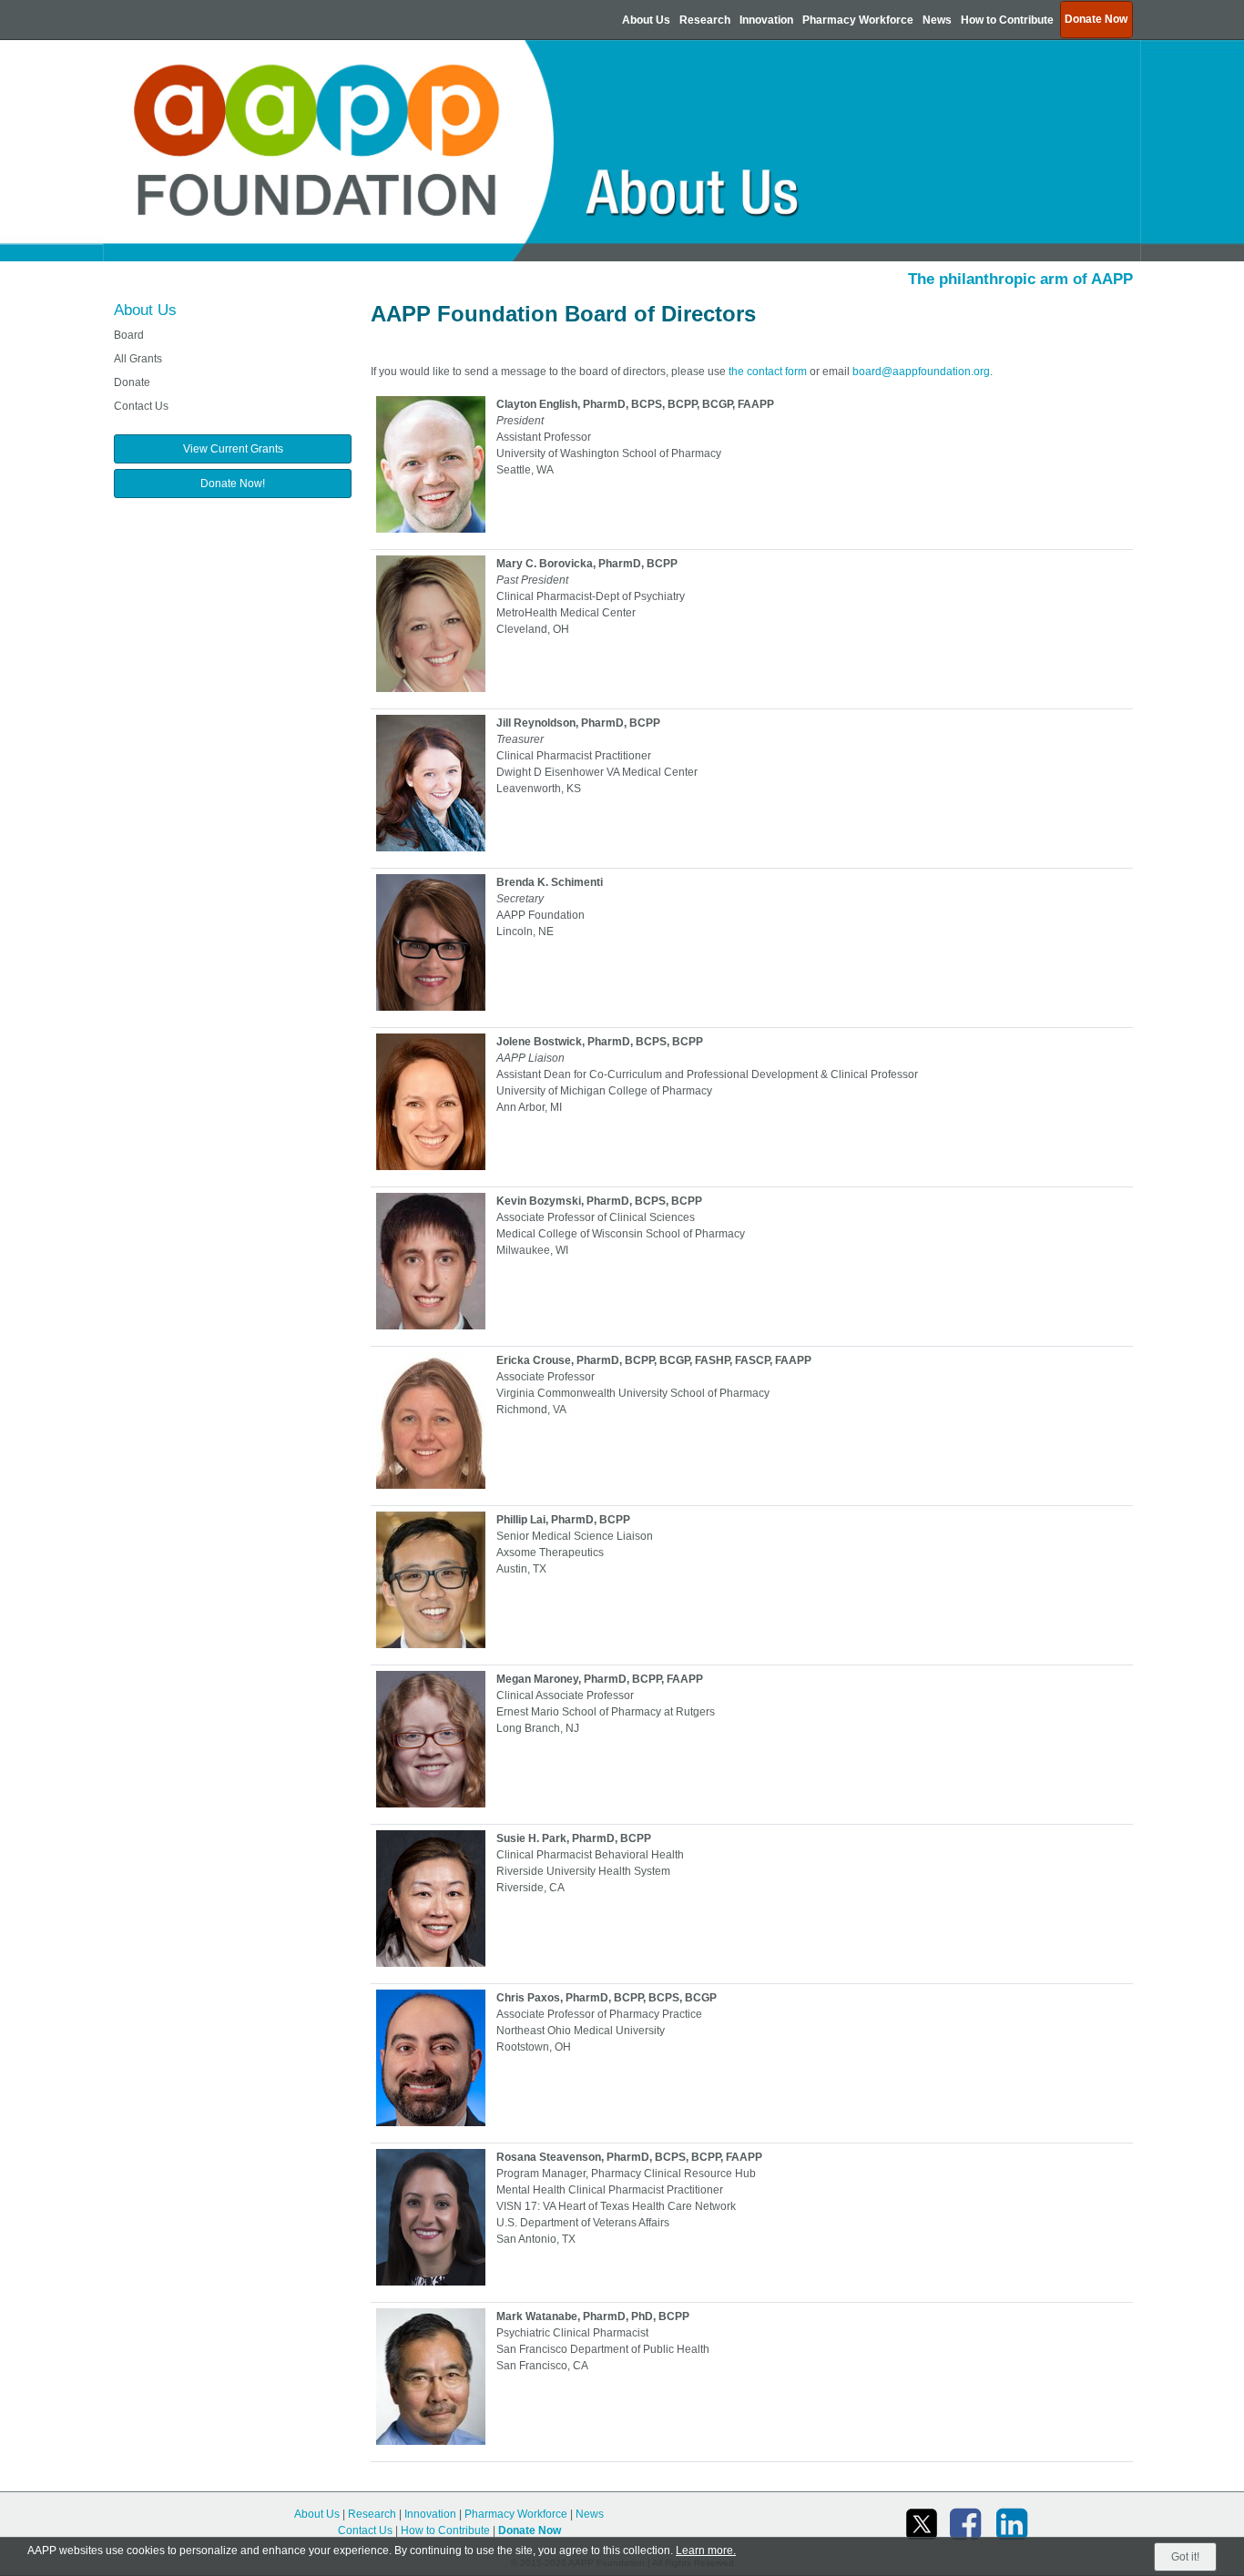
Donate (132, 382)
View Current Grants (233, 449)
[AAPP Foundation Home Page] (622, 150)
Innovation (766, 20)
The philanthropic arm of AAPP (1020, 279)
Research (705, 20)
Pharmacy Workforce (858, 20)
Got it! (1185, 2557)
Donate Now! (233, 484)
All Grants (138, 359)
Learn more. (706, 2551)
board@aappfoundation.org (921, 372)
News (937, 20)
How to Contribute (1007, 20)
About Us (646, 20)
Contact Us (141, 406)
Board (129, 335)
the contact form (768, 372)
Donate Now (530, 2530)
